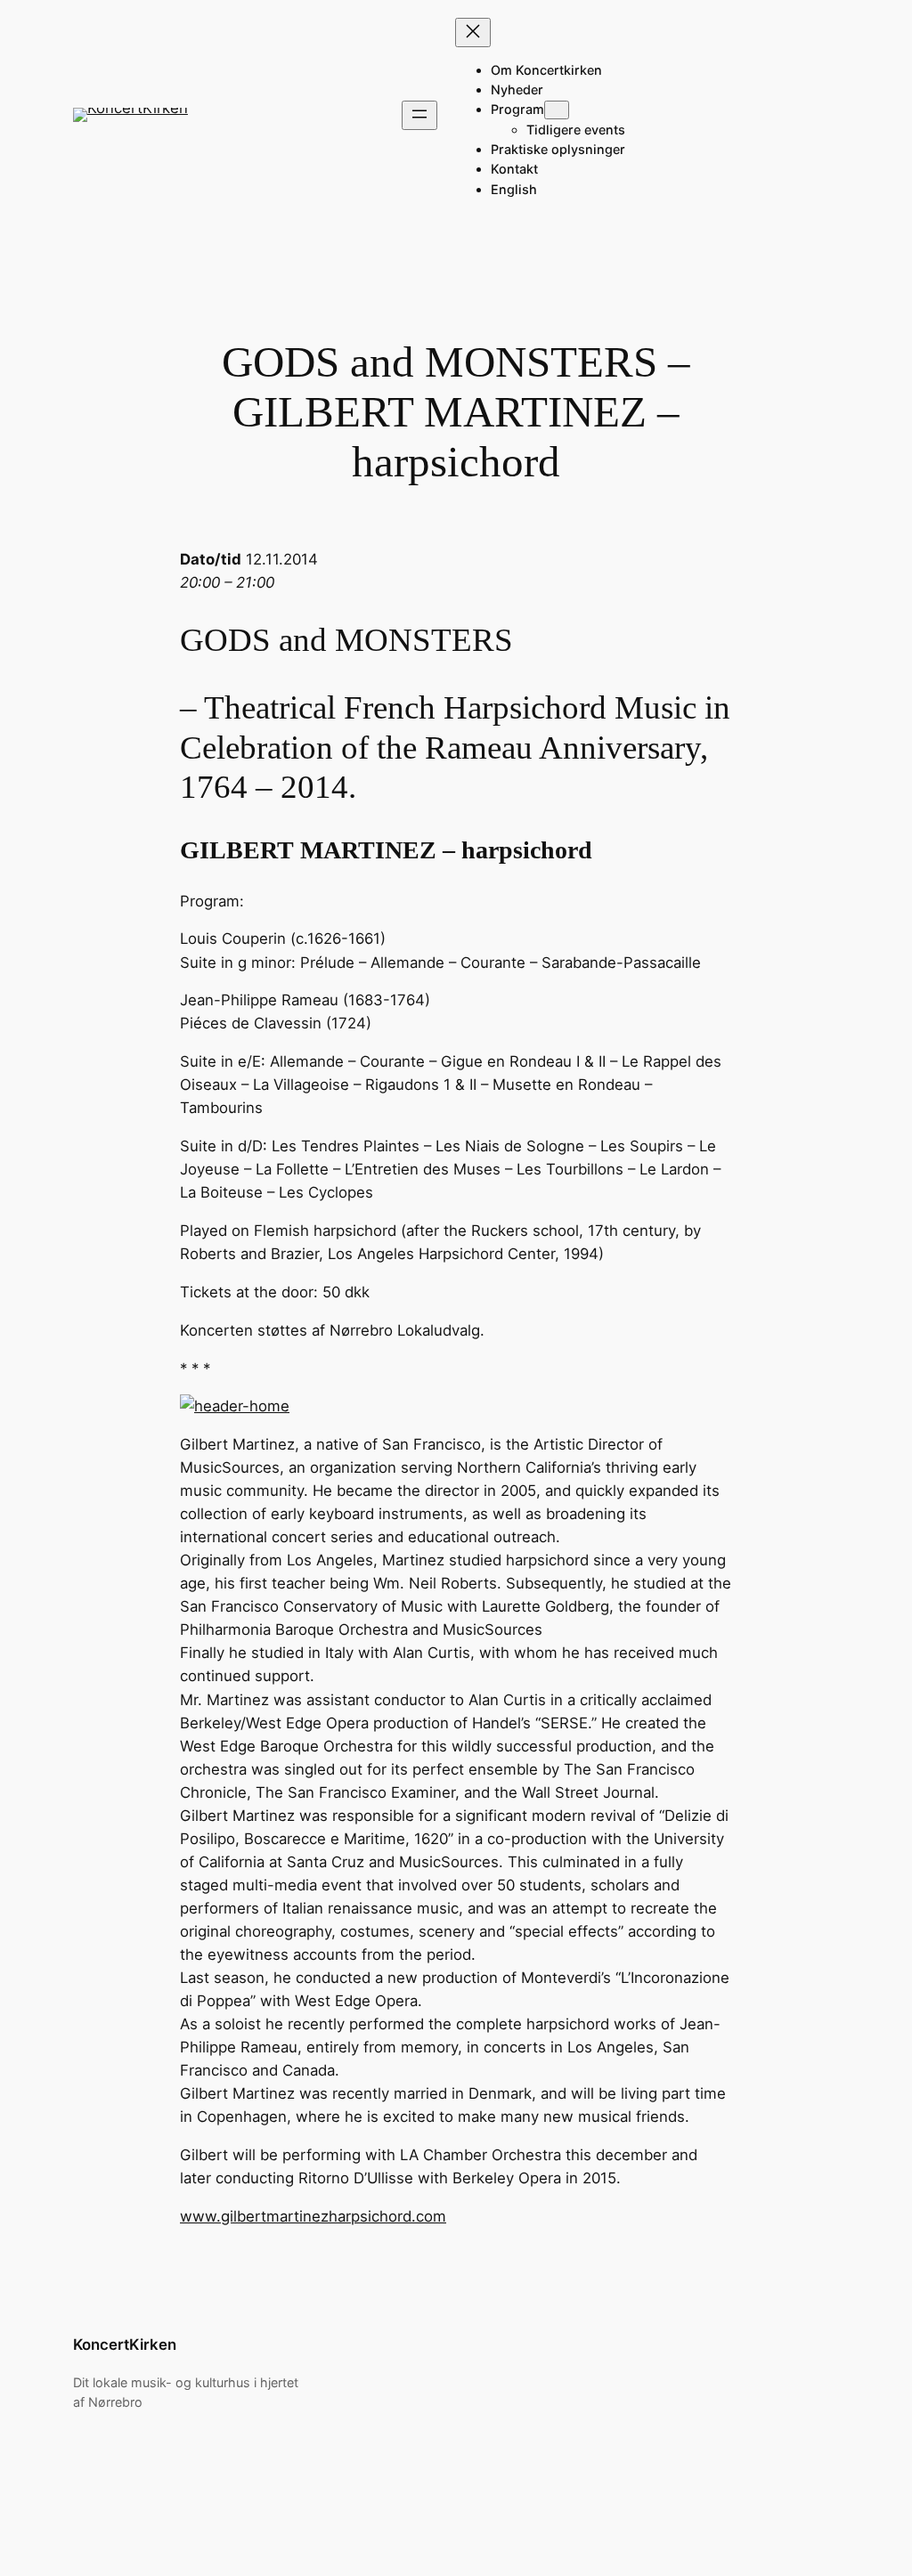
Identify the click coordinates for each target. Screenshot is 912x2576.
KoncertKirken (125, 2344)
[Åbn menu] (419, 115)
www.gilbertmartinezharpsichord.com (313, 2216)
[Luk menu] (473, 33)
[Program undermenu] (557, 110)
